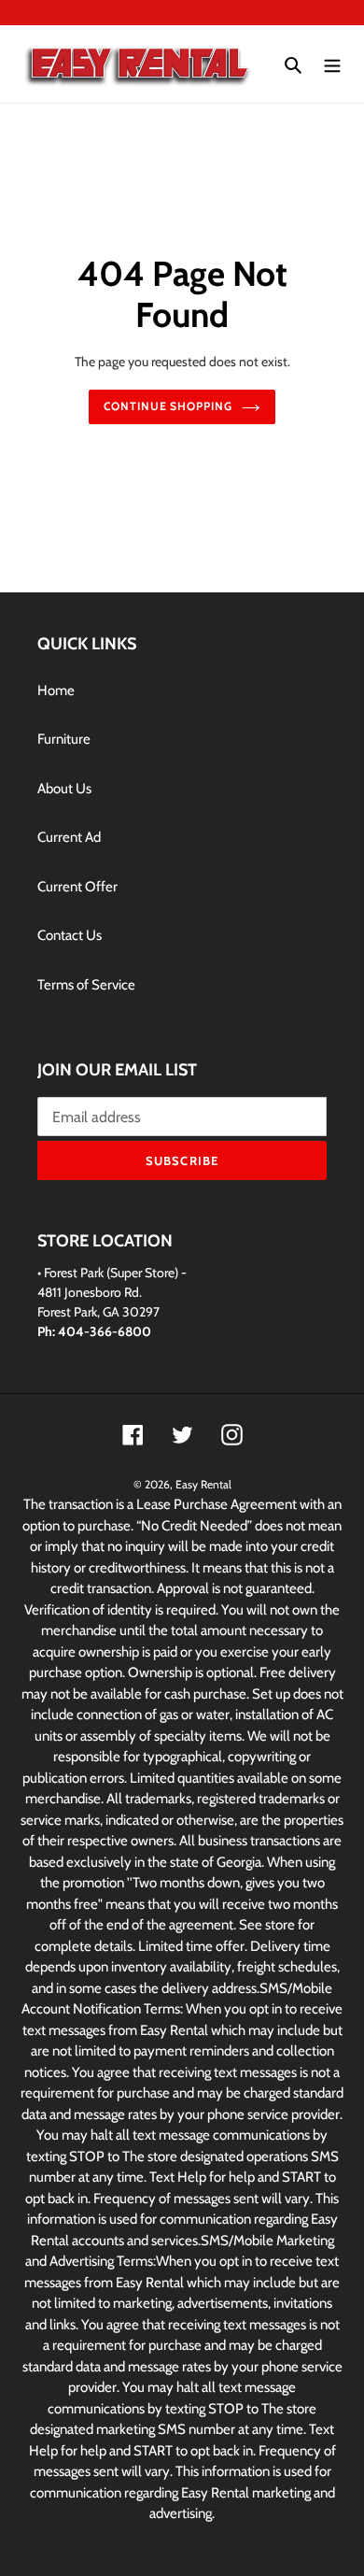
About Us (64, 789)
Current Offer (77, 887)
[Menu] (332, 64)
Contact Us (70, 935)
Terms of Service (86, 985)
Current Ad (69, 837)
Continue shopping (168, 406)
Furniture (64, 739)
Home (56, 690)
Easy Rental (203, 1484)
